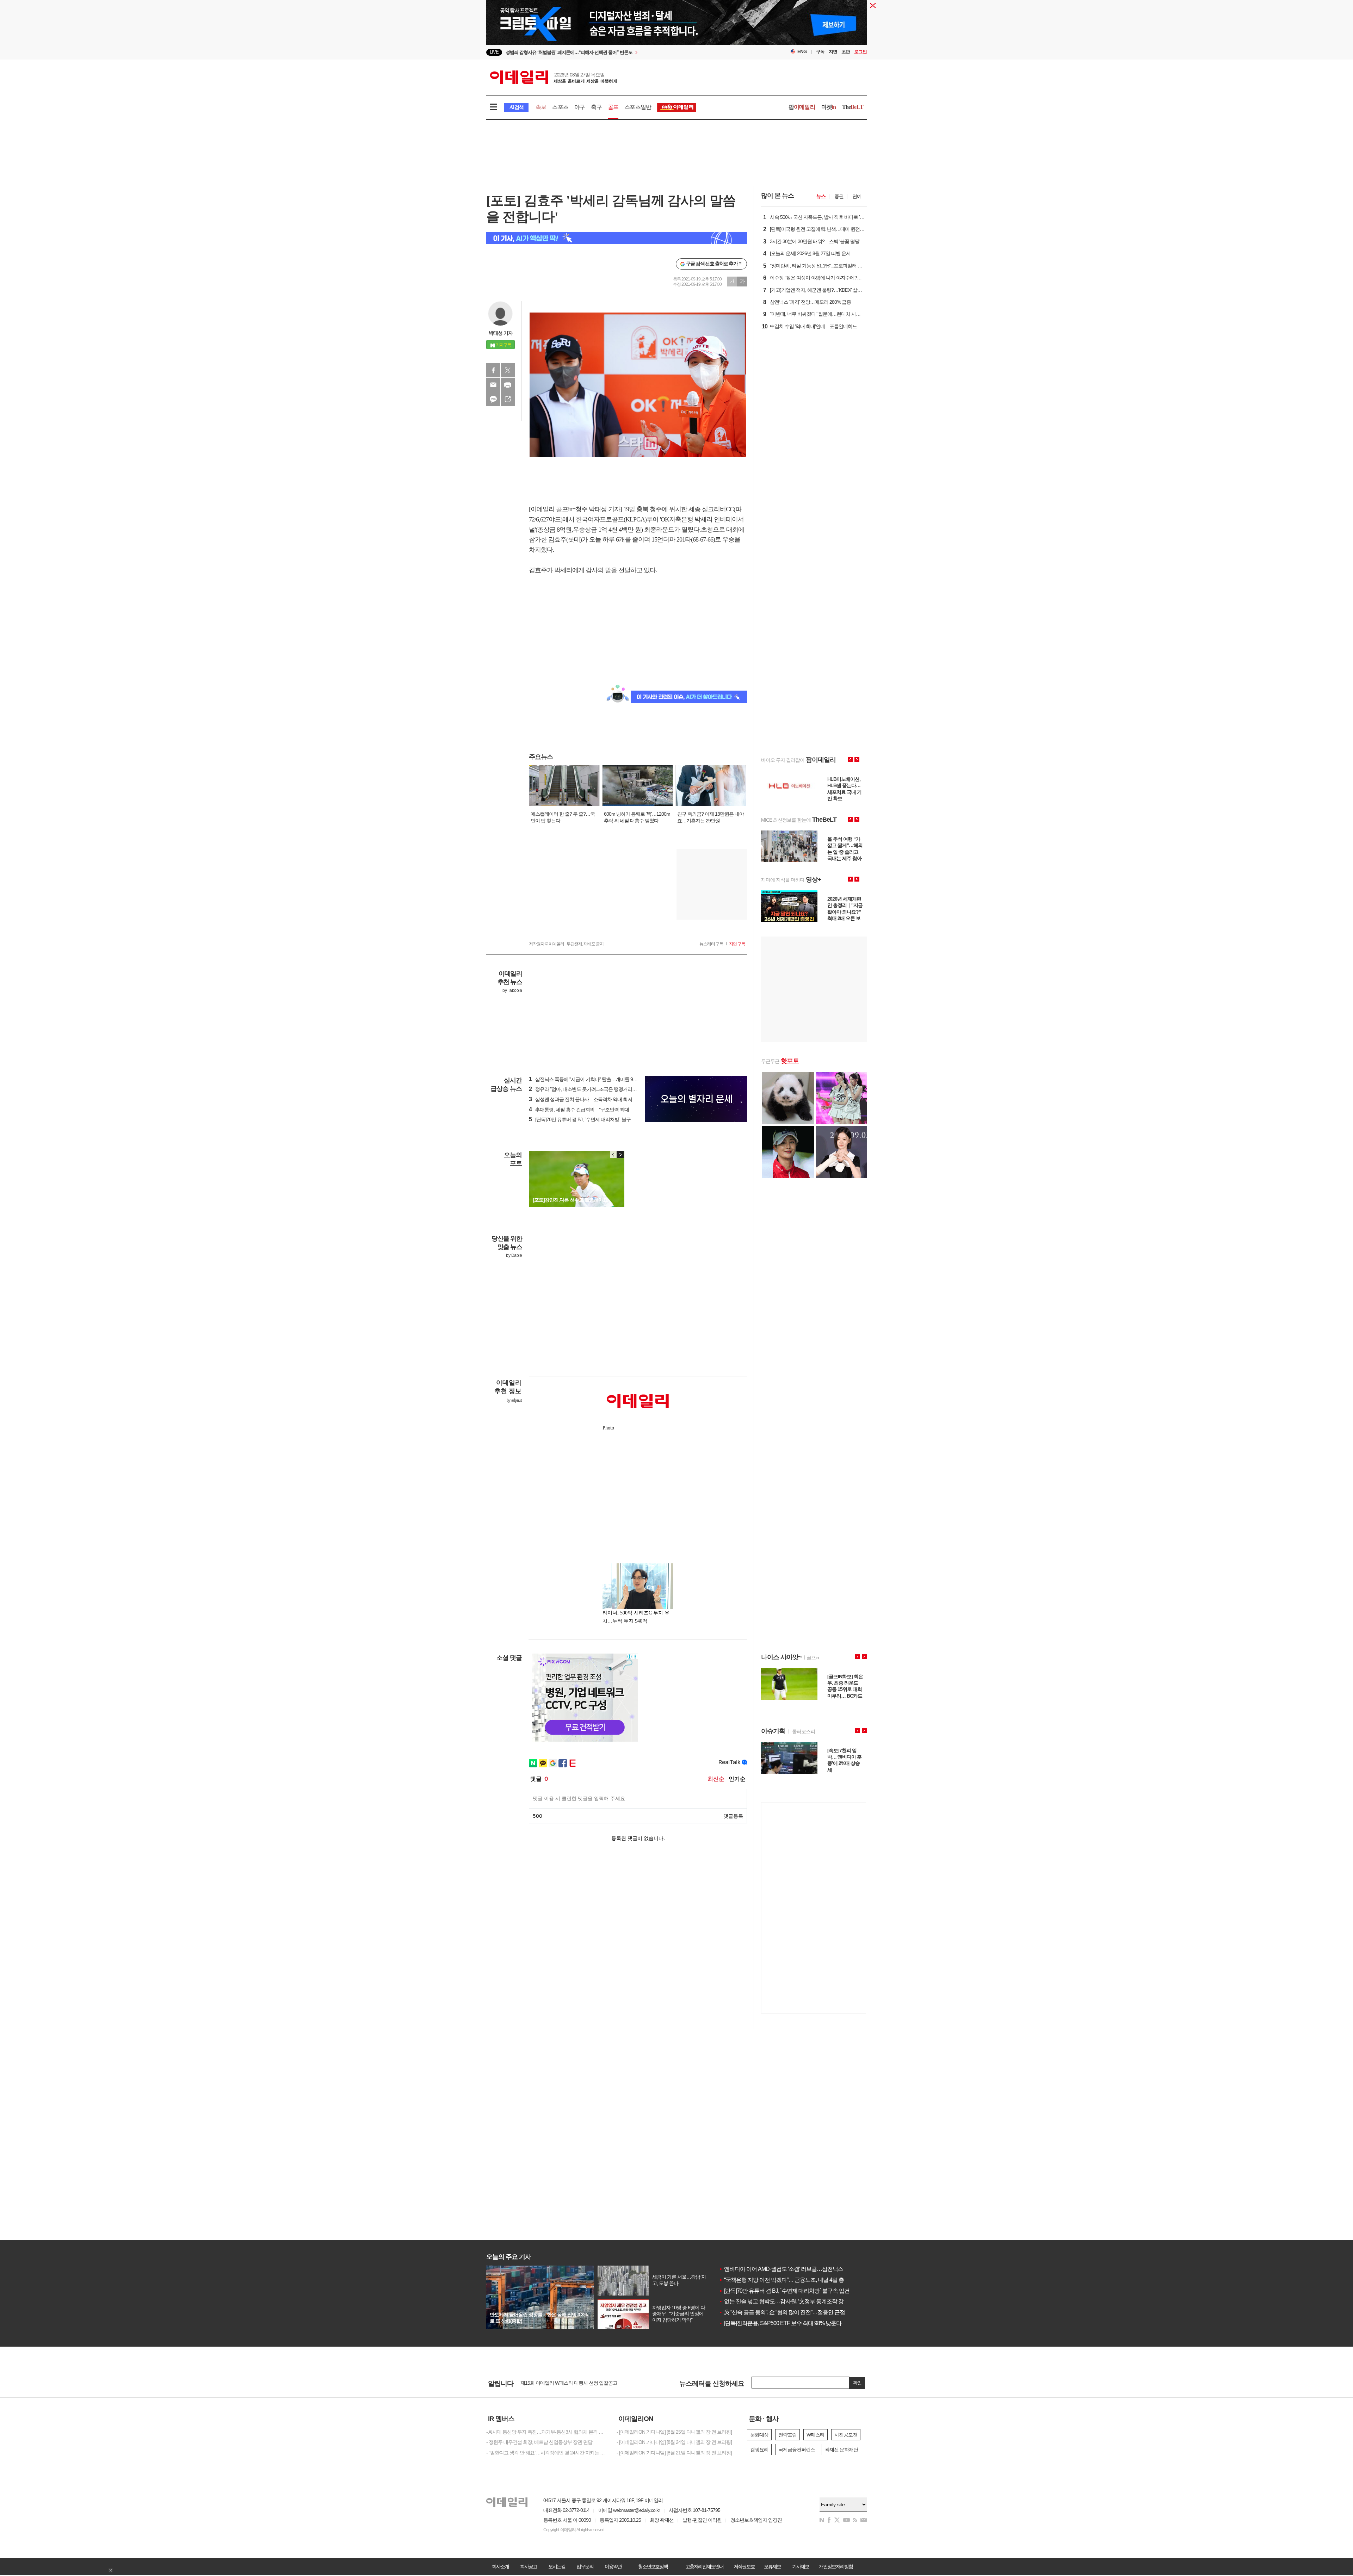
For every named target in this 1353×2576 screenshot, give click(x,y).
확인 (857, 2383)
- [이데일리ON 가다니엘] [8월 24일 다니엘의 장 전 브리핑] (674, 2442)
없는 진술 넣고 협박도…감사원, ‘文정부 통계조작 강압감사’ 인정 (795, 2301)
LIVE (494, 52)
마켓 (829, 107)
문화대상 (759, 2435)
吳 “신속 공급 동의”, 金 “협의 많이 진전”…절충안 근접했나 (787, 2312)
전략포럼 (787, 2435)
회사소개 (500, 2566)
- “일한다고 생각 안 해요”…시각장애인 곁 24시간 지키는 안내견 (546, 2453)
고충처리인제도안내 (704, 2566)
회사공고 (529, 2566)
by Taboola (512, 990)
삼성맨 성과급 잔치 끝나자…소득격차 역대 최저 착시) (586, 1099)
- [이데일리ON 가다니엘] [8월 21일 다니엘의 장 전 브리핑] (674, 2453)
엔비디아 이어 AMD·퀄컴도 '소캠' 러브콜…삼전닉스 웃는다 (789, 2269)
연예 (857, 196)
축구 (596, 107)
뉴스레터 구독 (711, 944)
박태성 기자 (501, 333)
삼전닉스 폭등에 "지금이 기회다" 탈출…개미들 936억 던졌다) (594, 1079)
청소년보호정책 (653, 2566)
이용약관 (613, 2566)
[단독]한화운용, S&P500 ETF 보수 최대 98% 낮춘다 (780, 2323)
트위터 (508, 370)
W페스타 (815, 2435)
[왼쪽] (613, 1155)
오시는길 (557, 2566)
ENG (802, 52)
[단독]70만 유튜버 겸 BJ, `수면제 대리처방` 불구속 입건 (784, 2291)
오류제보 (772, 2566)
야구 (580, 107)
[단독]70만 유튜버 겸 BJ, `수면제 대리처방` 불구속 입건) (588, 1119)
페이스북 (493, 370)
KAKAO (493, 399)
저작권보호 (744, 2566)
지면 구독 (737, 944)
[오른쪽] (620, 1155)
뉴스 (821, 196)
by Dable (514, 1255)
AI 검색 (516, 107)
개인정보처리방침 (836, 2566)
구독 (820, 52)
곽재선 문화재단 (841, 2450)
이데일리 (554, 77)
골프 (613, 107)
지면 (833, 52)
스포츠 (560, 107)
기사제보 (801, 2566)
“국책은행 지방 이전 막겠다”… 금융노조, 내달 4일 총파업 (787, 2280)
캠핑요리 (759, 2450)
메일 (493, 385)
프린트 (508, 385)
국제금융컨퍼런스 (797, 2450)
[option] (619, 52)
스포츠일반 (638, 107)
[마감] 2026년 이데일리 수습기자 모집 (558, 2383)
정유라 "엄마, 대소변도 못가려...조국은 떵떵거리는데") (586, 1089)
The (853, 107)
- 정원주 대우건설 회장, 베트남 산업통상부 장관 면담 (539, 2442)
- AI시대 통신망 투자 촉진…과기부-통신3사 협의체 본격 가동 (546, 2432)
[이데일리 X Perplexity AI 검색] (617, 238)
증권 (839, 196)
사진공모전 (846, 2435)
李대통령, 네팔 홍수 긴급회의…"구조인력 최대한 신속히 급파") (595, 1110)
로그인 (860, 52)
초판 (846, 52)
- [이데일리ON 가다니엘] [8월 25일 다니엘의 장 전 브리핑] (674, 2432)
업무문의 (585, 2566)
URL (508, 399)
